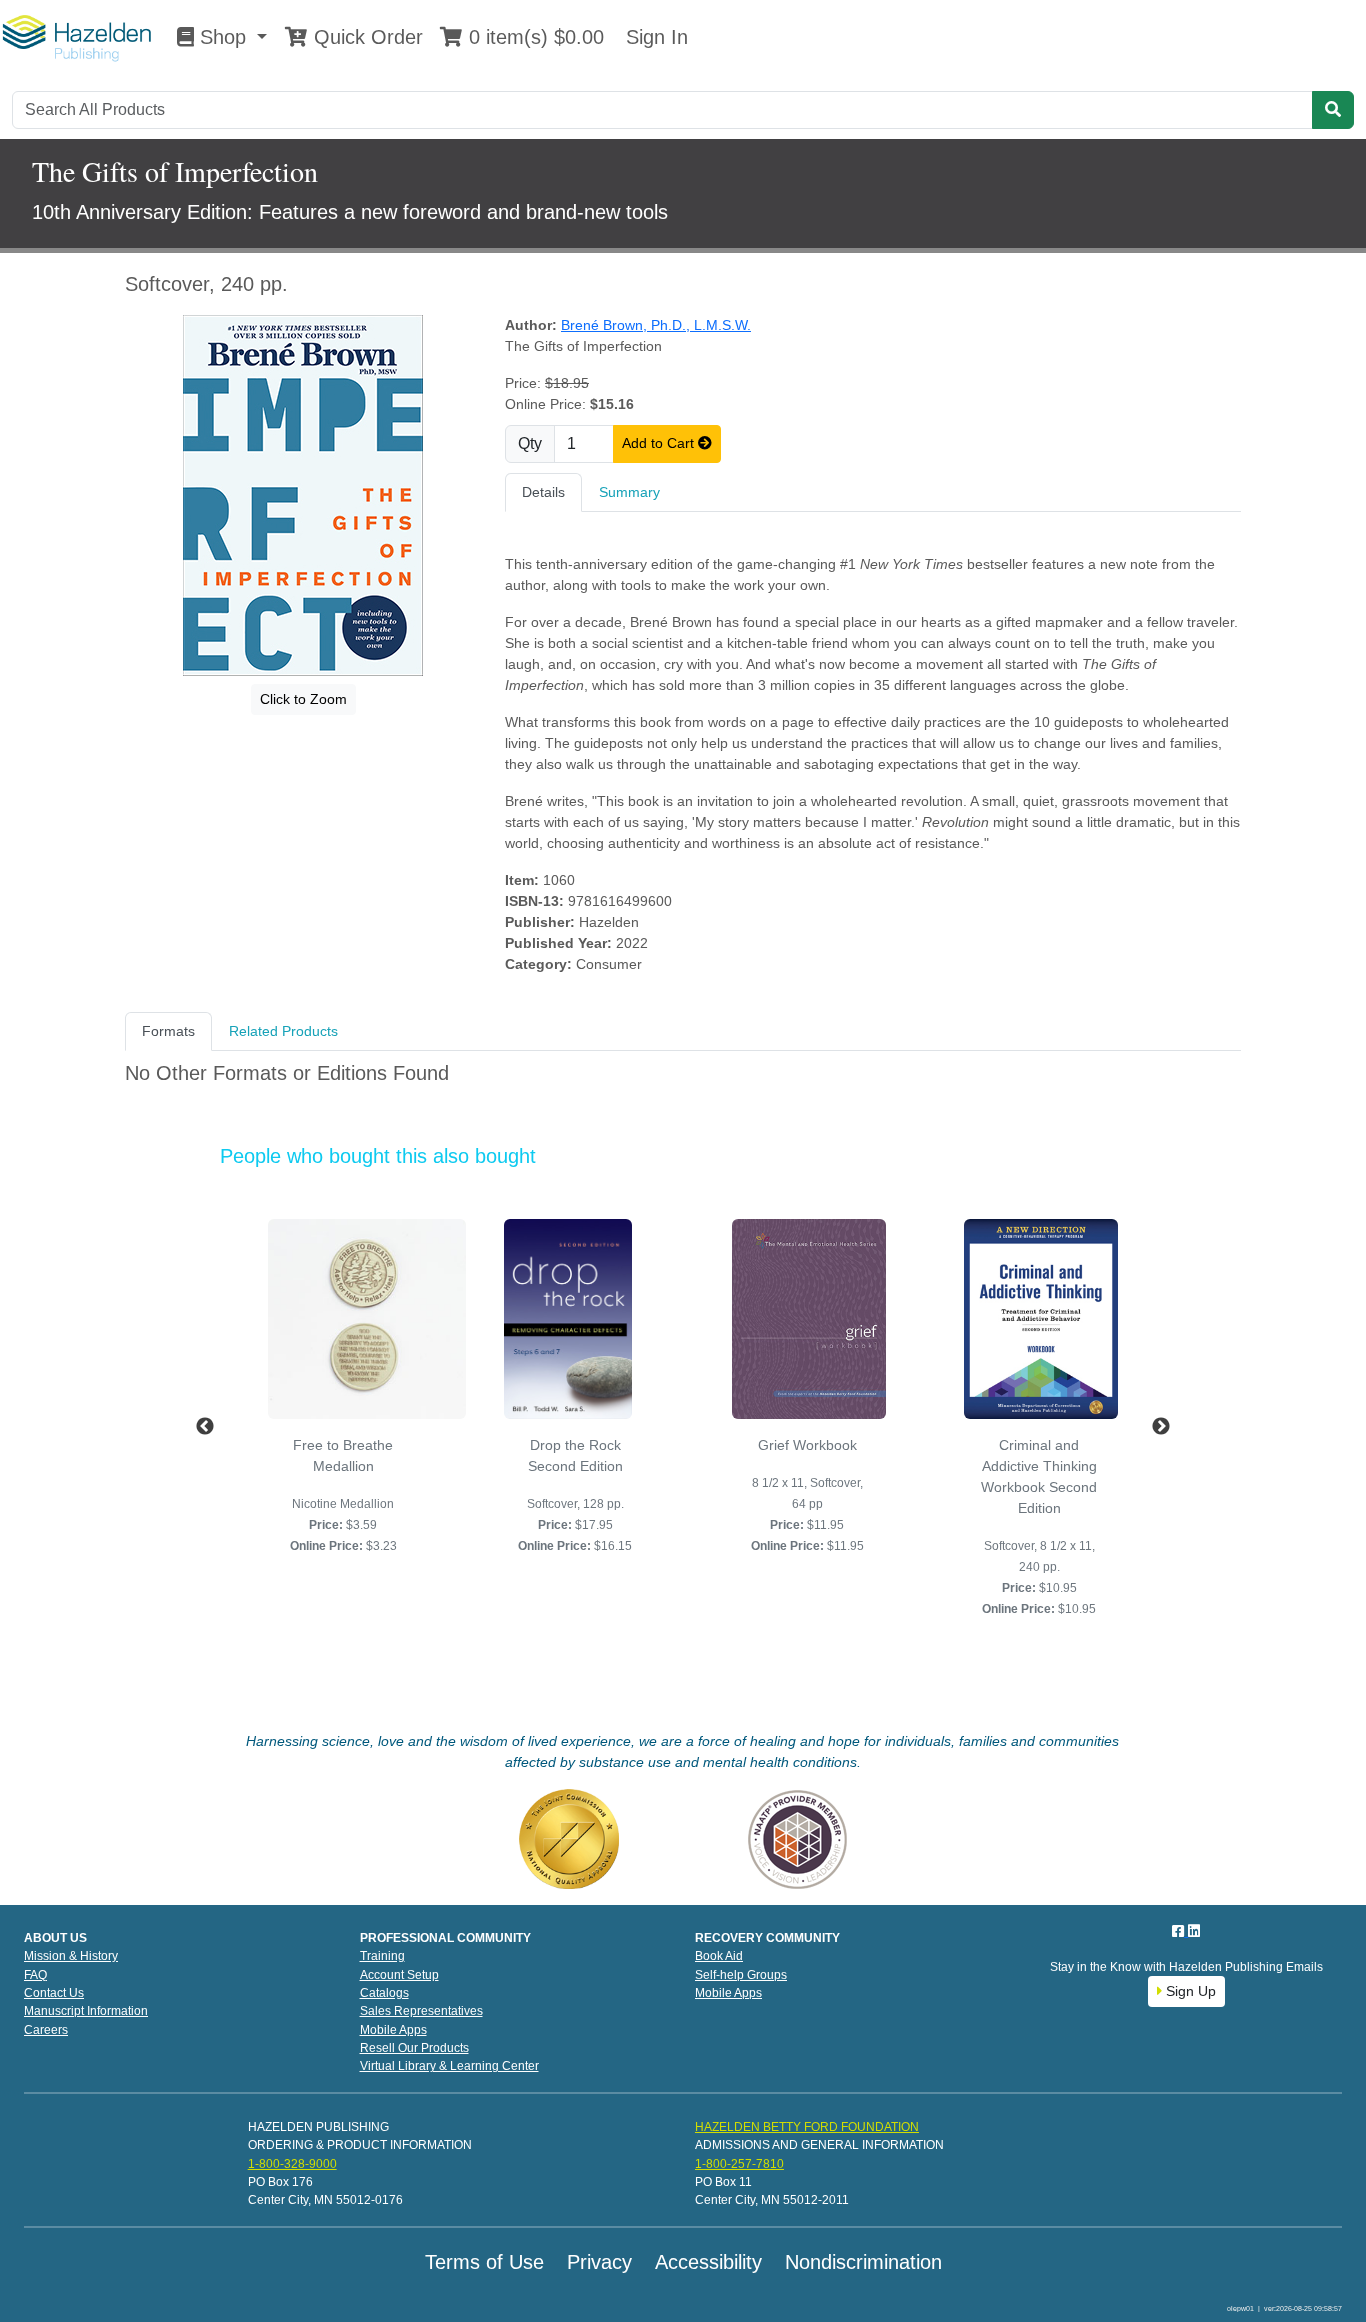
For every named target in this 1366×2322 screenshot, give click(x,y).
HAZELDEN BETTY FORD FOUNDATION (807, 2127)
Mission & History (71, 1956)
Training (382, 1956)
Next (1161, 1427)
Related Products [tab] (283, 1031)
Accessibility (708, 2262)
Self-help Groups (741, 1975)
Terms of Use (484, 2262)
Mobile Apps (393, 2030)
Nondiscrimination (863, 2262)
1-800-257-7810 (739, 2164)
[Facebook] (1180, 1931)
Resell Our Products (414, 2048)
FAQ (35, 1975)
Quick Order (365, 37)
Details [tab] (543, 492)
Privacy (599, 2262)
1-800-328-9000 (292, 2164)
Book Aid (719, 1956)
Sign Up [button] (1189, 1991)
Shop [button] (223, 37)
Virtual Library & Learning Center (449, 2066)
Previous (205, 1427)
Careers (46, 2030)
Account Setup (399, 1975)
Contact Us (54, 1993)
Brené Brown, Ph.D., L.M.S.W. (656, 325)
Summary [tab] (629, 492)
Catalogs (384, 1993)
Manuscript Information (86, 2011)
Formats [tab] (168, 1031)
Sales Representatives (421, 2011)
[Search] (1333, 110)
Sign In (654, 37)
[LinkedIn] (1194, 1931)
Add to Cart (660, 443)
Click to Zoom (303, 699)
